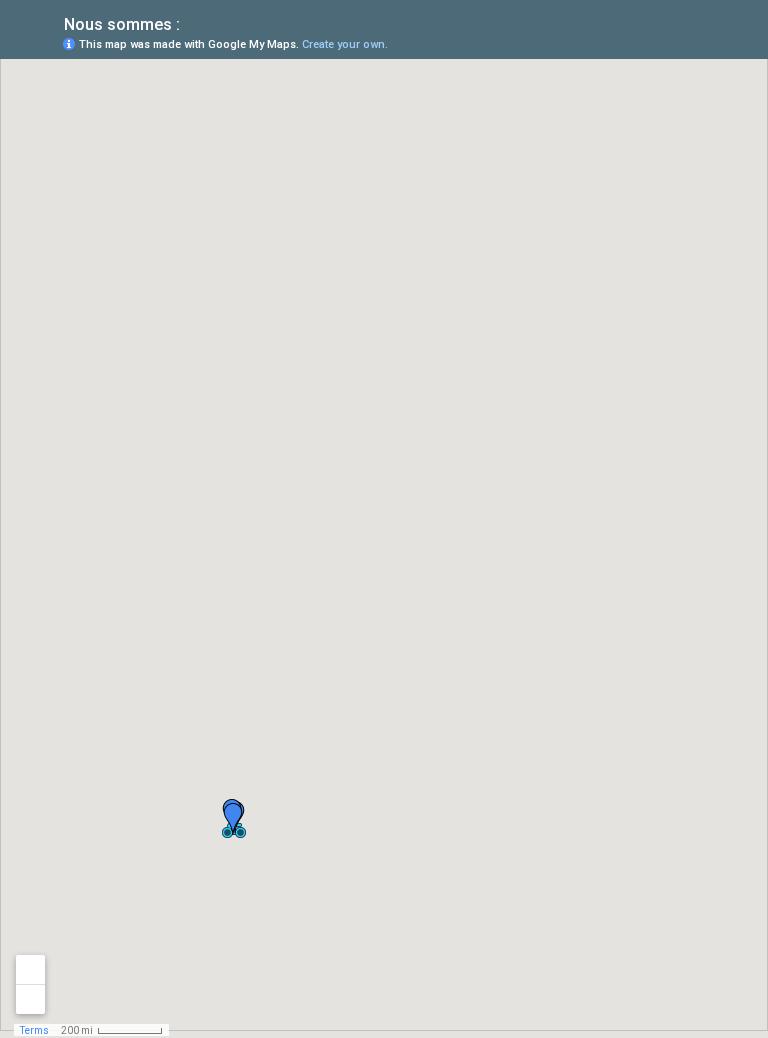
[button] (233, 819)
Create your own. (345, 44)
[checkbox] (195, 22)
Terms (34, 1030)
